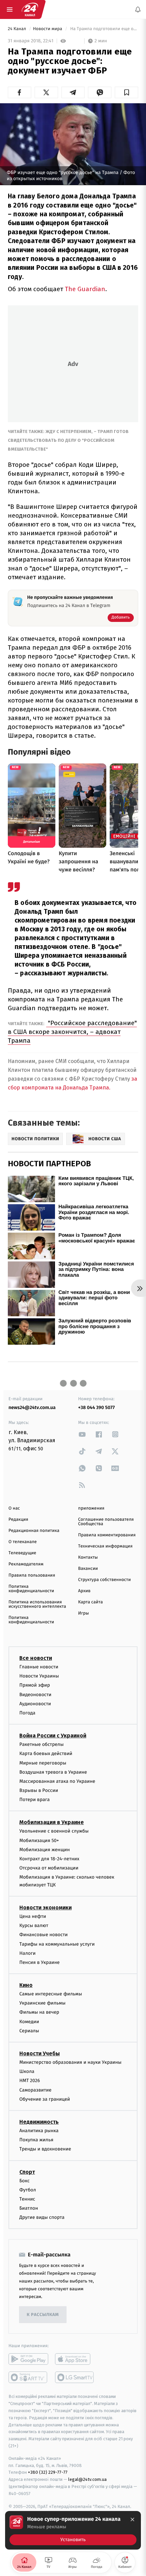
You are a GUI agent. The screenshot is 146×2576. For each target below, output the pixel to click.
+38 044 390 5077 (96, 1408)
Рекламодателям (26, 1564)
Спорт (27, 2172)
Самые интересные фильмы (51, 1994)
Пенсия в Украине (40, 1962)
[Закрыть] (132, 2519)
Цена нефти (33, 1916)
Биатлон (29, 2208)
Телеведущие (22, 1553)
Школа (27, 2071)
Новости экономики (45, 1908)
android (28, 2359)
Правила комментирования (107, 1535)
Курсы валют (34, 1925)
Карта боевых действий (46, 1754)
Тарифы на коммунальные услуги (57, 1944)
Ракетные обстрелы (41, 1744)
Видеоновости (35, 1695)
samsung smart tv (75, 2377)
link (82, 1434)
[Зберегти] (126, 92)
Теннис (27, 2199)
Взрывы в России (39, 1790)
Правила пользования (32, 1575)
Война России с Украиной (53, 1736)
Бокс (24, 2181)
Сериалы (29, 2031)
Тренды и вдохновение (45, 2149)
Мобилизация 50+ (39, 1841)
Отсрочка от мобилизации (49, 1868)
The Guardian (85, 289)
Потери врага (34, 1800)
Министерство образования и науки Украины (70, 2062)
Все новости (36, 1658)
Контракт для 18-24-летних (49, 1859)
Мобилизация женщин (45, 1850)
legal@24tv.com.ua (87, 2479)
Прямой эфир (35, 1685)
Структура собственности (104, 1580)
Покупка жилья (36, 2140)
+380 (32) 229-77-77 (48, 2472)
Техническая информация (105, 1546)
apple (75, 2359)
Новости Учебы (40, 2053)
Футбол (28, 2190)
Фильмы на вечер (39, 2012)
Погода (27, 1713)
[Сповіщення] (138, 9)
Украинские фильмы (42, 2003)
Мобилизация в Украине (52, 1822)
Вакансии (88, 1569)
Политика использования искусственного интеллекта (37, 1604)
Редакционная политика (34, 1531)
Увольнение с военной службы (54, 1831)
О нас (14, 1508)
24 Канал (17, 29)
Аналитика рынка (39, 2131)
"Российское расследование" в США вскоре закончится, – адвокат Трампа (72, 1032)
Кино (26, 1985)
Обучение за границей (45, 2099)
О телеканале (23, 1542)
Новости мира (48, 29)
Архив (84, 1591)
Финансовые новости (43, 1935)
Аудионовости (35, 1704)
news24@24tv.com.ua (32, 1408)
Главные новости (39, 1667)
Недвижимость (39, 2122)
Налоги (28, 1953)
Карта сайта (90, 1602)
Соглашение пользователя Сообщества (106, 1522)
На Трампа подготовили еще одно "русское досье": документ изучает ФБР (104, 29)
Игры (84, 1613)
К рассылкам (43, 2315)
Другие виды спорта (42, 2217)
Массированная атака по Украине (57, 1781)
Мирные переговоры (43, 1763)
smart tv (28, 2377)
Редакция (18, 1520)
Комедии (29, 2022)
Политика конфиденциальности (31, 1589)
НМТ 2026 (30, 2081)
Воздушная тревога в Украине (53, 1772)
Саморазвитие (35, 2090)
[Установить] (73, 2530)
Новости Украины (39, 1676)
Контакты (88, 1557)
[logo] (30, 9)
